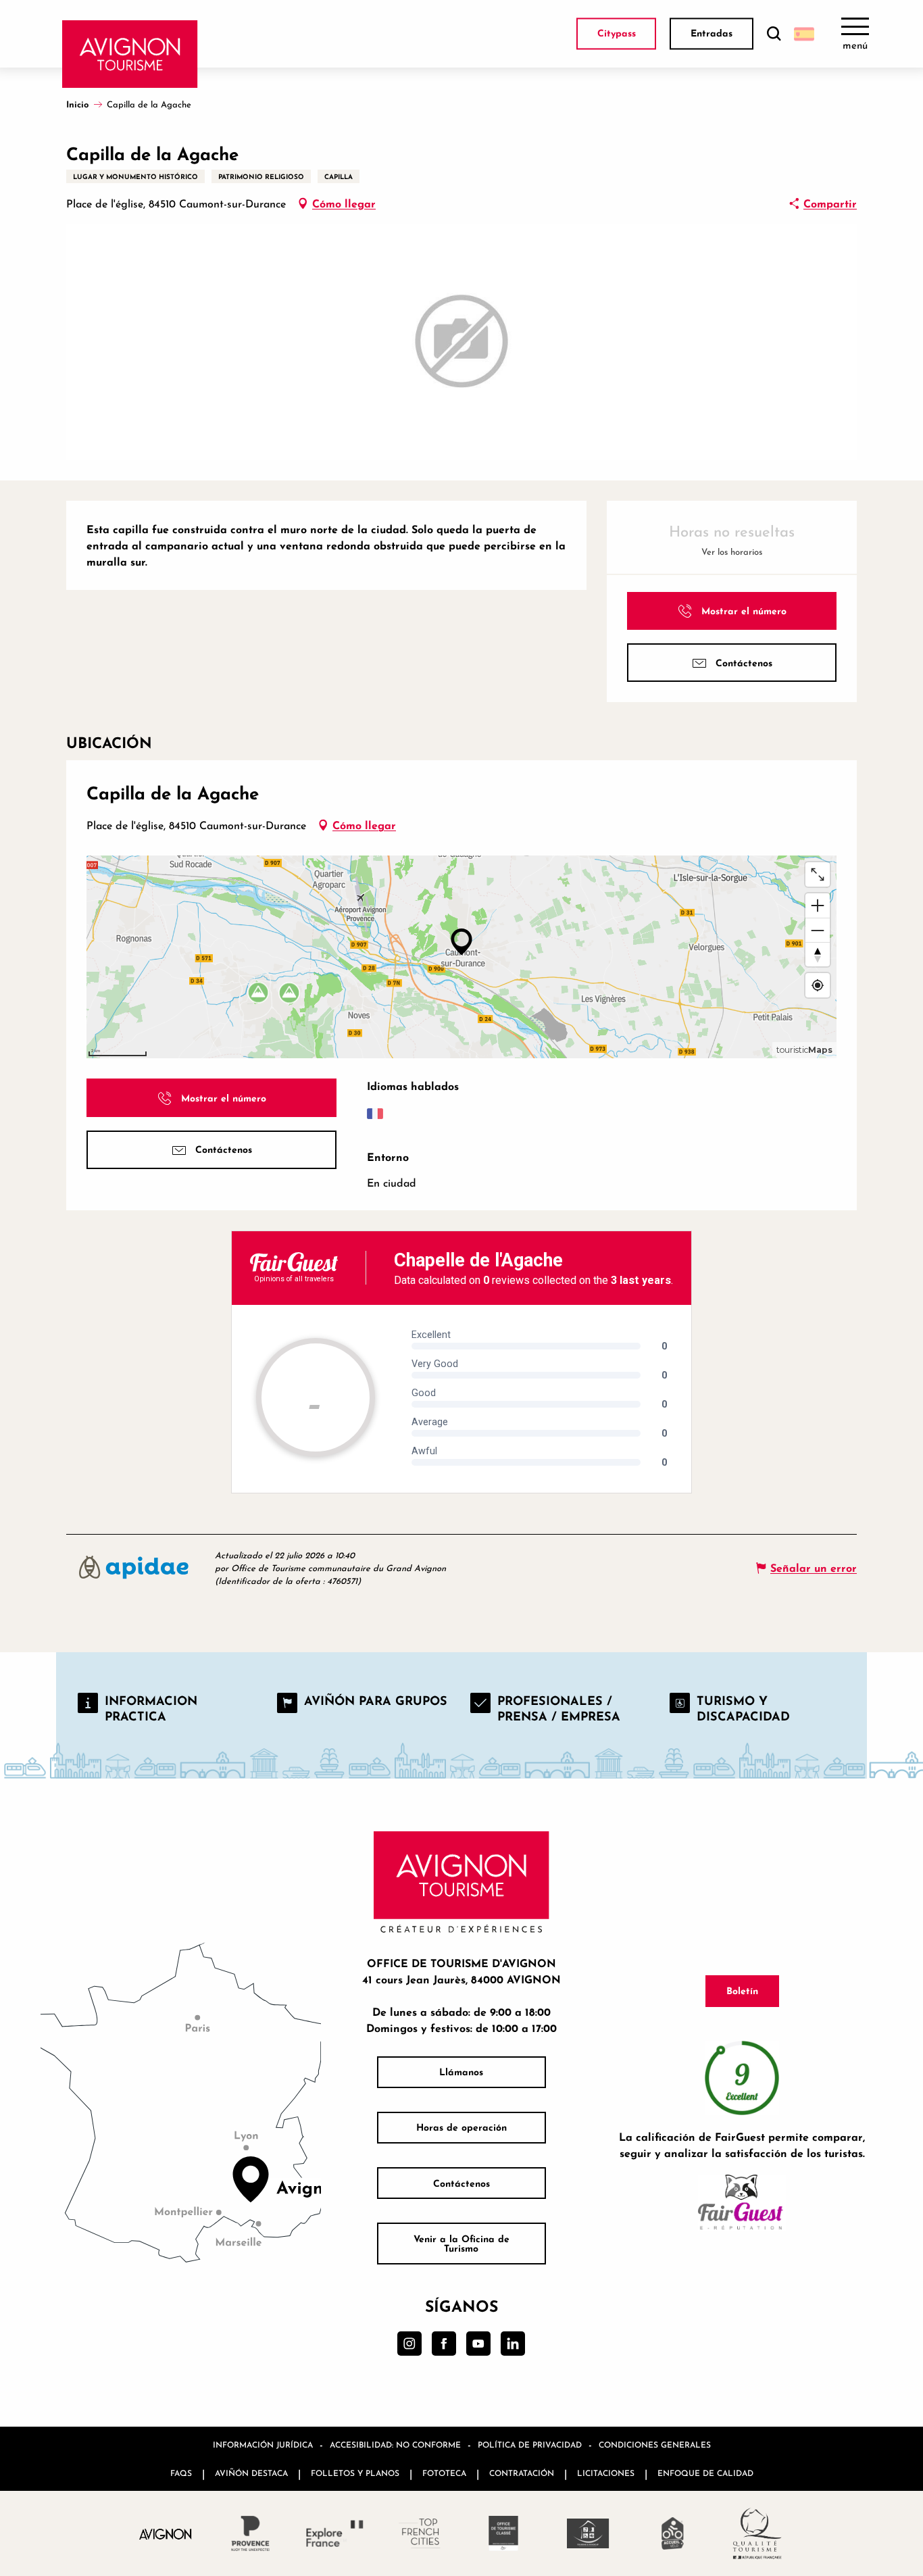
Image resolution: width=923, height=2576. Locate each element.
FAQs (181, 2473)
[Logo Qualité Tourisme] (757, 2533)
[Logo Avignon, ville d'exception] (166, 2534)
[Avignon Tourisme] (130, 54)
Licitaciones (606, 2473)
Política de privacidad (530, 2445)
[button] (774, 34)
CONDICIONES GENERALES (655, 2445)
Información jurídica (263, 2445)
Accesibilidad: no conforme (395, 2445)
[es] (804, 34)
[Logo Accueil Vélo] (673, 2533)
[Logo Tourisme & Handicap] (588, 2533)
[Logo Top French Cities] (419, 2533)
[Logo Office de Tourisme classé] (504, 2533)
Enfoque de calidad (705, 2473)
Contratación (522, 2473)
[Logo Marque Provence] (250, 2533)
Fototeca (444, 2473)
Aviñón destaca (251, 2473)
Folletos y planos (355, 2473)
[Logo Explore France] (335, 2533)
